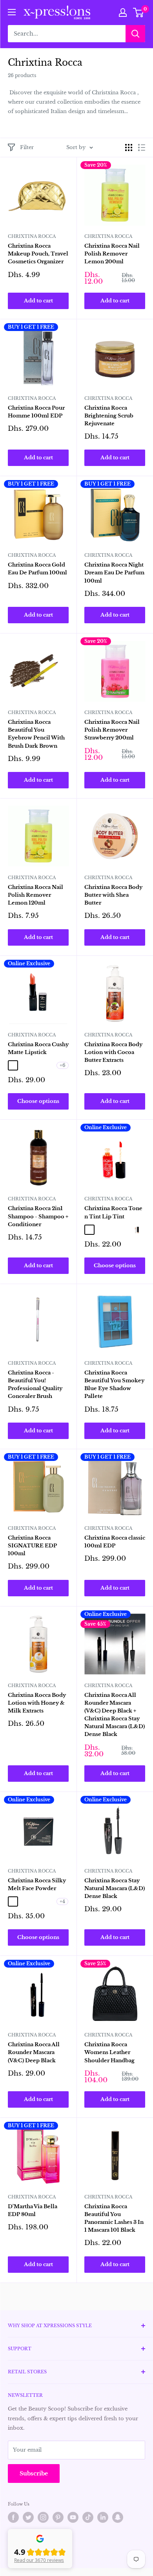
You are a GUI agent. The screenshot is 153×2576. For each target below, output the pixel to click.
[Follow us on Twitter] (28, 2517)
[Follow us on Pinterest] (58, 2517)
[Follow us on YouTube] (73, 2517)
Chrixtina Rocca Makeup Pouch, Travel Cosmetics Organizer (38, 254)
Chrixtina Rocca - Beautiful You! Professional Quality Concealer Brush (35, 1384)
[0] (139, 13)
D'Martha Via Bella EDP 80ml (33, 2210)
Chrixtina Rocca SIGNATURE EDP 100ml (32, 1546)
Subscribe (34, 2473)
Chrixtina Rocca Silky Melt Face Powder (37, 1884)
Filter (27, 147)
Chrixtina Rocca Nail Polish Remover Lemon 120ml (36, 895)
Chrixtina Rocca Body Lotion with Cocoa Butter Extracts (113, 1052)
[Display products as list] (142, 148)
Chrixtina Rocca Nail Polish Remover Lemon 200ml (112, 254)
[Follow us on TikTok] (88, 2517)
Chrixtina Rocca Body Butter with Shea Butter (113, 895)
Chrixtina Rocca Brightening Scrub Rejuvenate (109, 416)
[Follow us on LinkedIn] (103, 2517)
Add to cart (38, 301)
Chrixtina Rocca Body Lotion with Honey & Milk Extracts (37, 1703)
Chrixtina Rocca (32, 236)
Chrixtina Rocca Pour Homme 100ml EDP (36, 412)
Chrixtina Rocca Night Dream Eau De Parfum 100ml (114, 573)
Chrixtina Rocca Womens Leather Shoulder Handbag (109, 2052)
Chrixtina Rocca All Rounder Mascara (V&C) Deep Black (34, 2052)
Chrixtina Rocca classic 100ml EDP (115, 1542)
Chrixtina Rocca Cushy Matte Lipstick (38, 1048)
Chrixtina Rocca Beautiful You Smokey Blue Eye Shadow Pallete (114, 1384)
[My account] (123, 13)
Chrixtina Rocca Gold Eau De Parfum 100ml (37, 569)
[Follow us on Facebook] (13, 2517)
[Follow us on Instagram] (43, 2517)
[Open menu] (12, 12)
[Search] (135, 34)
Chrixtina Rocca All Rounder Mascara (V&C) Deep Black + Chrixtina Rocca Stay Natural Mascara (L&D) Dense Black (115, 1715)
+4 (62, 1901)
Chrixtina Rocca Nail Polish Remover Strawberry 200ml (112, 730)
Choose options (38, 1101)
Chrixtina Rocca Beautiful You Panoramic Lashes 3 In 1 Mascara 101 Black (114, 2218)
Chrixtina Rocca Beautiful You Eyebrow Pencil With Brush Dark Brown (36, 734)
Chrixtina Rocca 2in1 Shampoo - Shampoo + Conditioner (38, 1216)
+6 (63, 1065)
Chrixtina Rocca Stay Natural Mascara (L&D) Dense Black (115, 1888)
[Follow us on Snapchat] (118, 2517)
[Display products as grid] (129, 148)
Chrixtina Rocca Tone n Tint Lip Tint (113, 1212)
